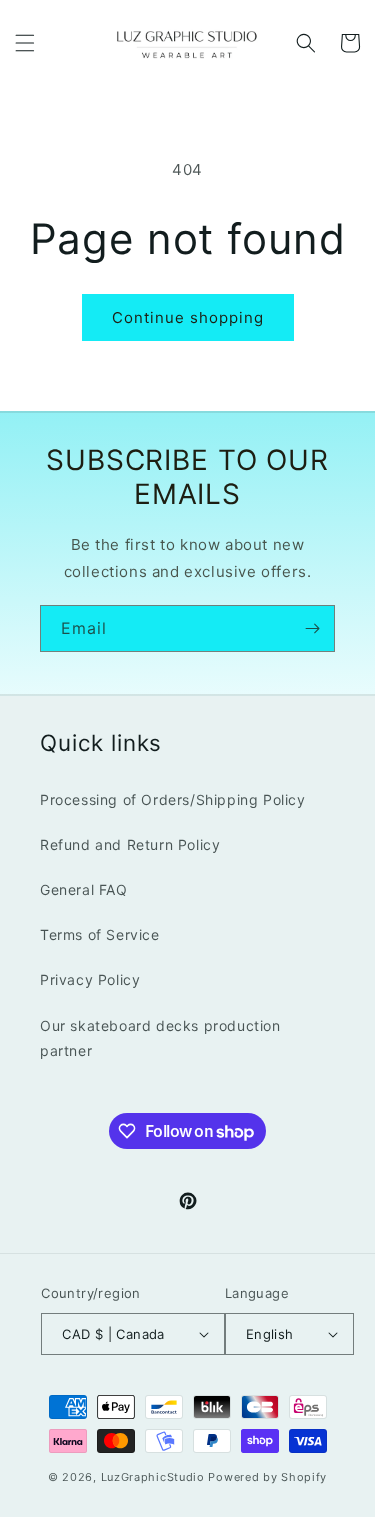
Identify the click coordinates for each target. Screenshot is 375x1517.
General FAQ (84, 889)
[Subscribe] (312, 628)
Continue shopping (188, 317)
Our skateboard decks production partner (160, 1038)
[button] (25, 43)
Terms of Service (100, 934)
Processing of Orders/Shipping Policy (173, 799)
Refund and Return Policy (130, 844)
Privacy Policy (90, 979)
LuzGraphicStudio (153, 1477)
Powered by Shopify (267, 1477)
